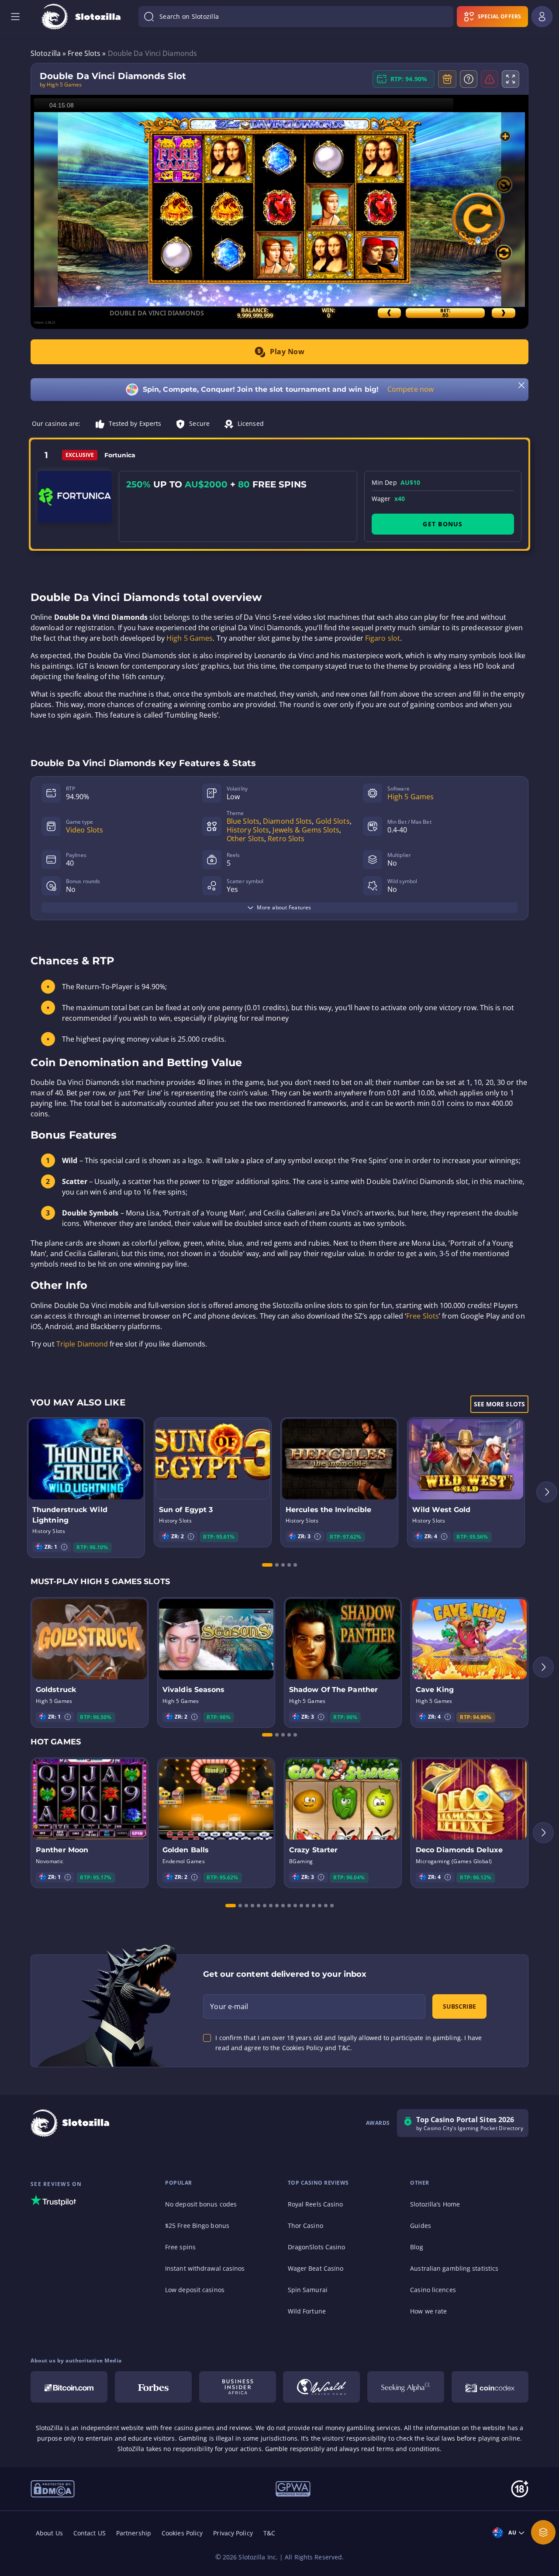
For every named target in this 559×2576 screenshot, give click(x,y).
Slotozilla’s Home (435, 2204)
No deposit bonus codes (201, 2204)
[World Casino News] (321, 2387)
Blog (416, 2247)
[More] (543, 2532)
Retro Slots (286, 839)
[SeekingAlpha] (406, 2387)
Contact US (90, 2533)
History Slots (248, 830)
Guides (421, 2226)
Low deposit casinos (195, 2290)
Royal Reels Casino (316, 2204)
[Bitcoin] (69, 2387)
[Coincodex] (490, 2387)
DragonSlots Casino (317, 2247)
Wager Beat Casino (316, 2268)
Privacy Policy (233, 2533)
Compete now (411, 389)
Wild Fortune (307, 2311)
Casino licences (433, 2290)
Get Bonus (443, 524)
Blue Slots (243, 821)
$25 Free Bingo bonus (197, 2226)
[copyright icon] (53, 2488)
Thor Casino (305, 2226)
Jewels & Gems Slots (306, 830)
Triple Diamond (82, 1344)
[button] (64, 1547)
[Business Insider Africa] (238, 2387)
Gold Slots (333, 821)
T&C (269, 2533)
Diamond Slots (287, 821)
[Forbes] (153, 2387)
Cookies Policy (182, 2533)
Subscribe (459, 2006)
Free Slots (423, 1316)
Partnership (134, 2533)
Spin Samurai (308, 2290)
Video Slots (85, 830)
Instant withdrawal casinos (205, 2268)
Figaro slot (383, 638)
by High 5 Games (61, 85)
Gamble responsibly (295, 2449)
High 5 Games (190, 638)
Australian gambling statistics (454, 2268)
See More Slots (499, 1404)
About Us (49, 2533)
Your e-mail (229, 2006)
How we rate (428, 2311)
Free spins (180, 2247)
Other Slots (245, 839)
